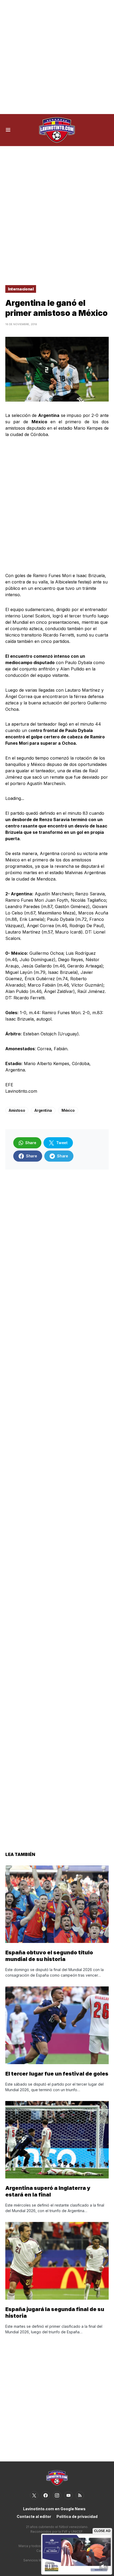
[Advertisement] (57, 57)
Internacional (21, 289)
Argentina (43, 1110)
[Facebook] (46, 2495)
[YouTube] (68, 2495)
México (68, 1110)
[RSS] (80, 2495)
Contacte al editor (34, 2516)
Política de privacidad (77, 2516)
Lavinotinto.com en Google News (54, 2509)
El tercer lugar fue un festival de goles (57, 2074)
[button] (8, 130)
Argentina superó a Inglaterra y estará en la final (48, 2191)
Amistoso (17, 1110)
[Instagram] (57, 2495)
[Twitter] (34, 2495)
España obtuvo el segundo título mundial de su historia (49, 1956)
